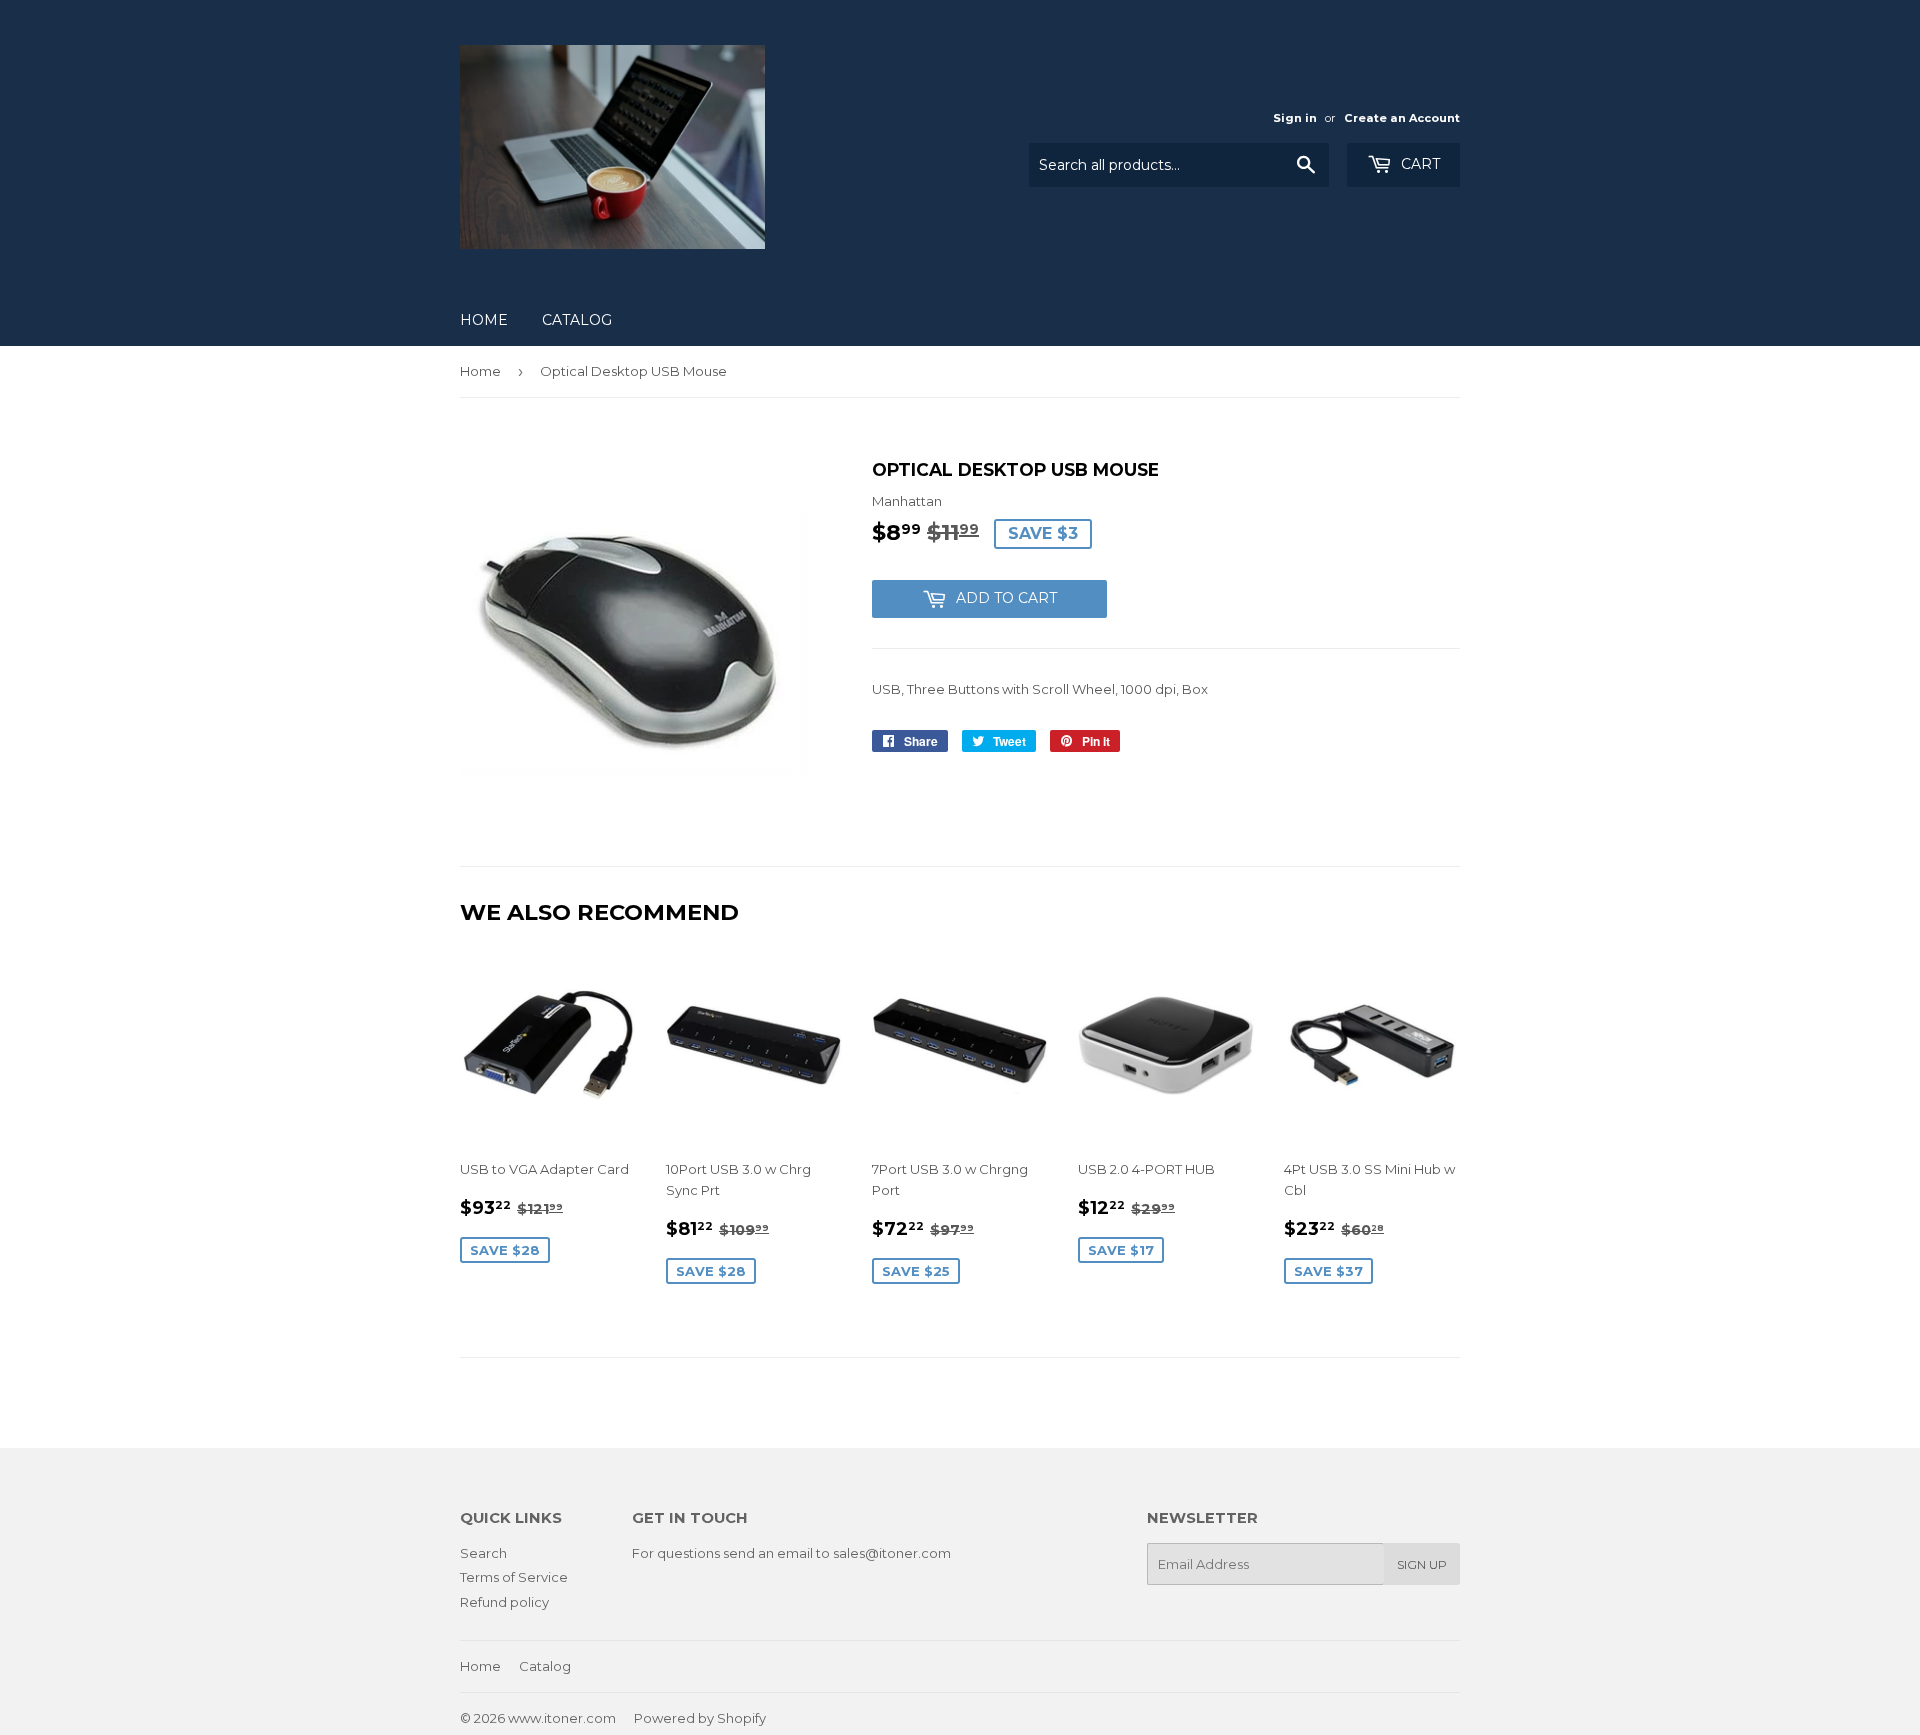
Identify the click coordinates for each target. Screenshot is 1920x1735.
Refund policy (504, 1602)
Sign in (1295, 118)
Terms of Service (514, 1577)
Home (484, 320)
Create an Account (1402, 118)
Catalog (577, 320)
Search (483, 1553)
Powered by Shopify (700, 1718)
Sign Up (1422, 1564)
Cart (1418, 164)
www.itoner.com (562, 1718)
